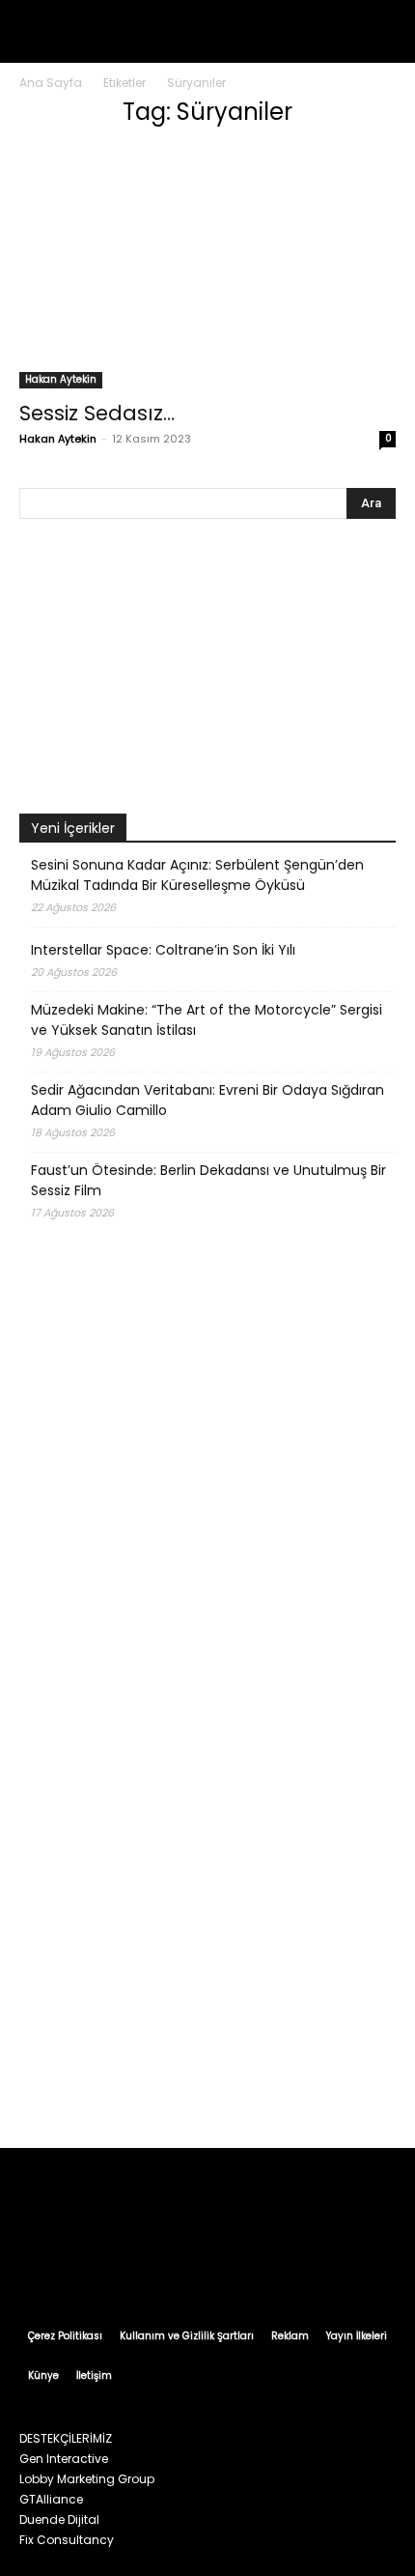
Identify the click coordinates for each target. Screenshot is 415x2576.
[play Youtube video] (207, 671)
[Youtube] (299, 2264)
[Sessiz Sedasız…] (207, 267)
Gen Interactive (64, 2459)
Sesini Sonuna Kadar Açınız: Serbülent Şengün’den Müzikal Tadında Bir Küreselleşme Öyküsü (197, 875)
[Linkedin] (189, 2264)
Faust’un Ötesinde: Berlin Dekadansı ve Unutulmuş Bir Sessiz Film (208, 1180)
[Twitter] (263, 2264)
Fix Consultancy (67, 2540)
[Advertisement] (207, 1903)
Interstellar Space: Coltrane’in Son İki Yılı (163, 950)
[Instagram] (152, 2264)
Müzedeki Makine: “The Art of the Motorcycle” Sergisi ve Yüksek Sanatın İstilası (207, 1020)
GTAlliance (51, 2499)
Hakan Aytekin (61, 379)
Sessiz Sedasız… (97, 413)
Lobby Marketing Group (87, 2479)
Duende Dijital (59, 2519)
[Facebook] (116, 2264)
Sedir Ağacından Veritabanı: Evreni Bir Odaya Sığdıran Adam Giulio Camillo (207, 1100)
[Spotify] (226, 2264)
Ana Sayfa (51, 83)
